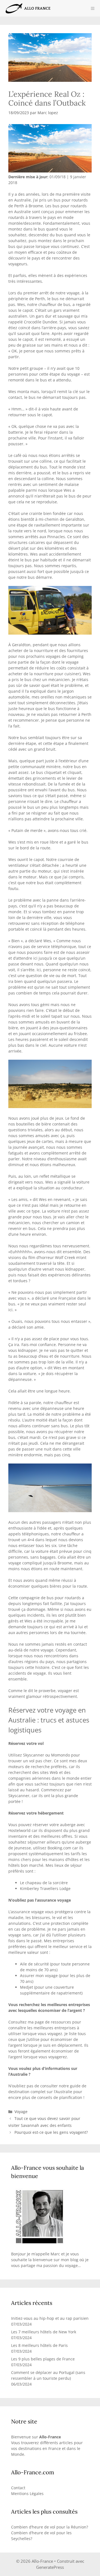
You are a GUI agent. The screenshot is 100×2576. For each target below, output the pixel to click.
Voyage (21, 2112)
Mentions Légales (27, 2493)
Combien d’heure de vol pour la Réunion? (50, 2527)
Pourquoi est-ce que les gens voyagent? (51, 2132)
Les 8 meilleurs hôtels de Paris (39, 2345)
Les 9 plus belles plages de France (43, 2359)
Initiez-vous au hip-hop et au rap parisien (50, 2318)
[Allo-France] (28, 8)
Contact (18, 2488)
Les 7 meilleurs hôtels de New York (44, 2332)
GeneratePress (50, 2567)
